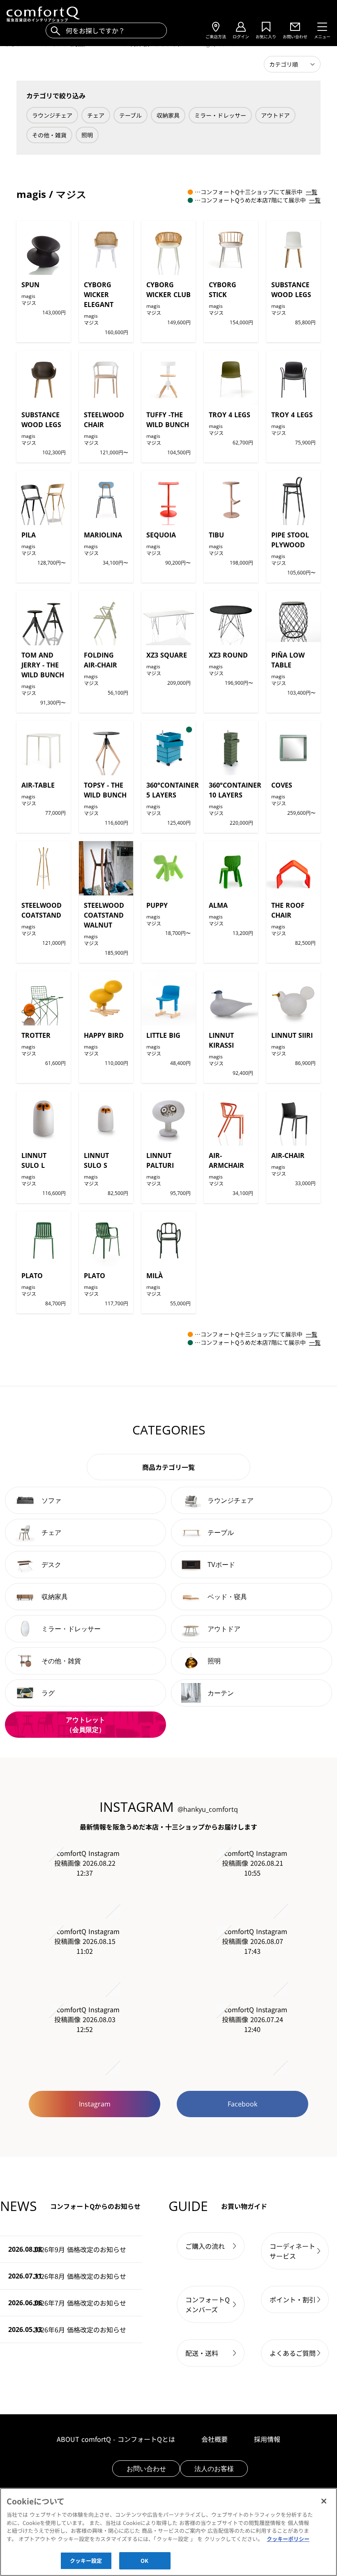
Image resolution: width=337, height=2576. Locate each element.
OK (144, 2561)
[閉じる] (324, 2501)
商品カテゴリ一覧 (168, 1467)
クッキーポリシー (288, 2539)
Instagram (95, 2104)
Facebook (242, 2104)
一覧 (312, 192)
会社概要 (215, 2439)
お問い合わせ (146, 2469)
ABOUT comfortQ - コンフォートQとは (116, 2439)
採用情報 (267, 2439)
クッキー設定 (86, 2561)
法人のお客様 (214, 2469)
